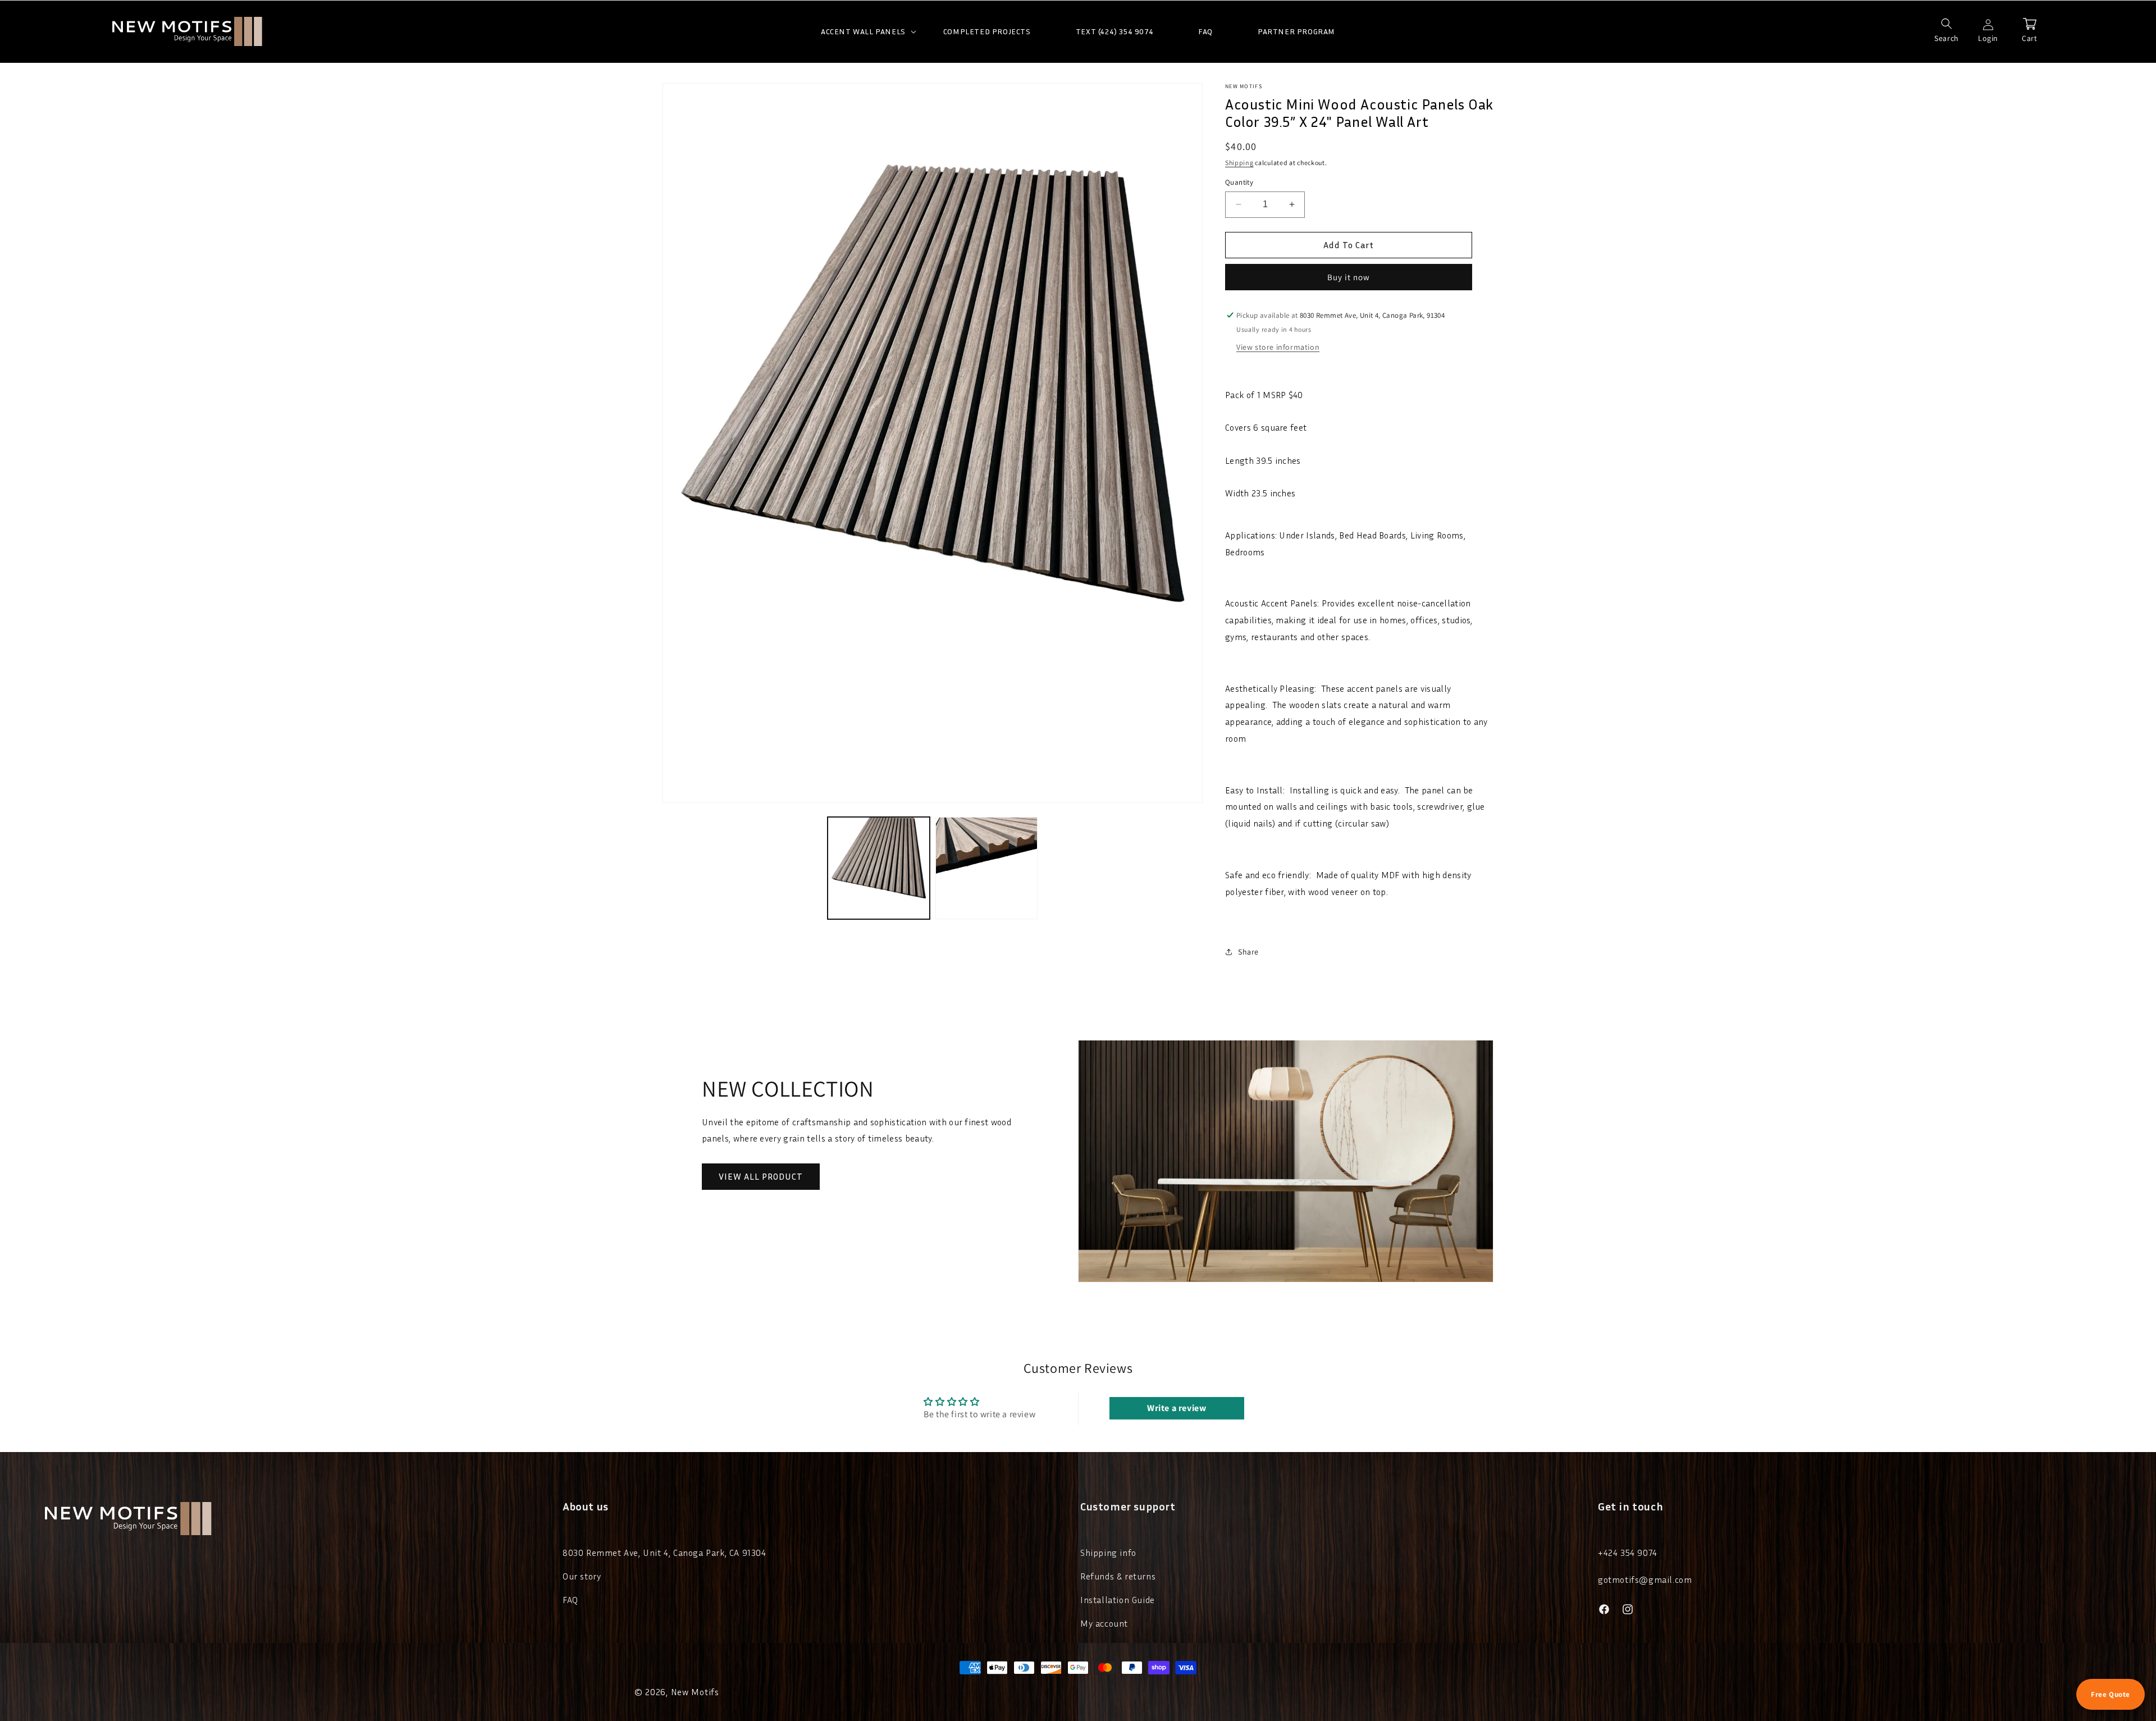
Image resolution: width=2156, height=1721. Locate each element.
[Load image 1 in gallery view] (879, 868)
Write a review (1177, 1408)
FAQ (570, 1600)
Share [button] (1248, 952)
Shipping (1239, 163)
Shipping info (1108, 1553)
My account (1104, 1623)
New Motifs (695, 1692)
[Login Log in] (1988, 24)
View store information (1278, 347)
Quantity (1239, 182)
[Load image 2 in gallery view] (986, 868)
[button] (860, 31)
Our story (582, 1576)
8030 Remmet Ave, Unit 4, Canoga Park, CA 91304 (664, 1553)
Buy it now (1349, 277)
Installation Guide (1118, 1600)
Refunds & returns (1118, 1576)
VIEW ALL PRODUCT (761, 1176)
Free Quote (2111, 1694)
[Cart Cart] (2030, 24)
